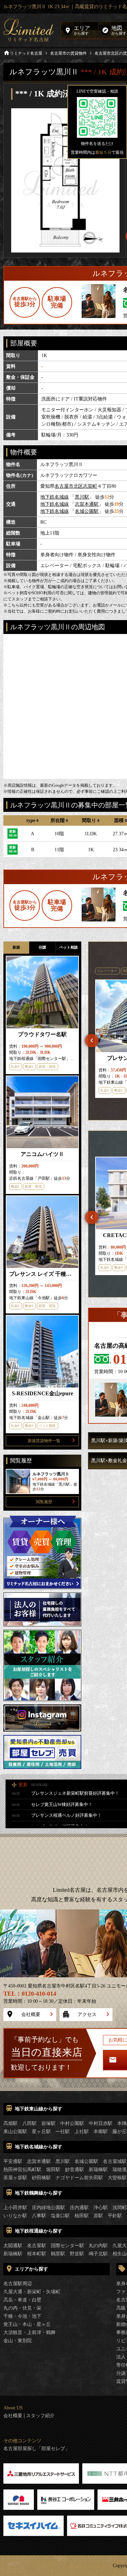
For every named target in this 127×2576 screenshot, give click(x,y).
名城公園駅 (87, 511)
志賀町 (90, 486)
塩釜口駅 (60, 2216)
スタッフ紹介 (40, 2416)
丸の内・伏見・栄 (22, 2308)
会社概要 (31, 2014)
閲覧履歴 (44, 1502)
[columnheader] (33, 820)
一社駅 (63, 2132)
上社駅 (82, 2132)
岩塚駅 (48, 2123)
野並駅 (77, 2254)
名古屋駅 (37, 2246)
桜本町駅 (37, 2254)
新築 (16, 947)
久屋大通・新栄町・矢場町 (32, 2292)
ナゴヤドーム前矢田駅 (79, 2178)
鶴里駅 (58, 2254)
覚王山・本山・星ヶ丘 (27, 2324)
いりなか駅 (15, 2216)
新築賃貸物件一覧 (44, 1441)
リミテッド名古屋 (26, 53)
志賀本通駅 (87, 504)
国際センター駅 (67, 2246)
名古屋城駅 (115, 2161)
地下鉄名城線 (55, 497)
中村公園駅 (72, 2123)
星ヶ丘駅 (41, 2132)
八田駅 (29, 2123)
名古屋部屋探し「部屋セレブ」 (37, 2449)
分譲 (42, 947)
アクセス (87, 2014)
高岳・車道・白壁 (22, 2300)
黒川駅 (82, 497)
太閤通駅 (13, 2246)
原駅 (98, 2216)
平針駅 (115, 2216)
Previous (92, 1041)
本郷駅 (101, 2132)
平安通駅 (13, 2161)
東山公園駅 (15, 2132)
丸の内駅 (98, 2246)
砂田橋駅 (41, 2178)
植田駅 (82, 2216)
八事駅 (39, 2216)
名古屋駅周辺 (18, 2284)
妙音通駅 (75, 2170)
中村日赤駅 (101, 2123)
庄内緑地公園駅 (48, 2208)
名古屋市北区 (69, 486)
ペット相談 (69, 947)
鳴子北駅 (98, 2254)
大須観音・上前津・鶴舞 (29, 2332)
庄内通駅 (79, 2208)
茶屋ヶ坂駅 (15, 2178)
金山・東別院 (18, 2341)
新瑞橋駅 (98, 2170)
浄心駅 (101, 2208)
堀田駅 (53, 2170)
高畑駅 (10, 2123)
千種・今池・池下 (22, 2316)
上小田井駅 (15, 2208)
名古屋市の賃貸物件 (68, 53)
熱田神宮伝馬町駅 (22, 2170)
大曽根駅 (117, 2178)
